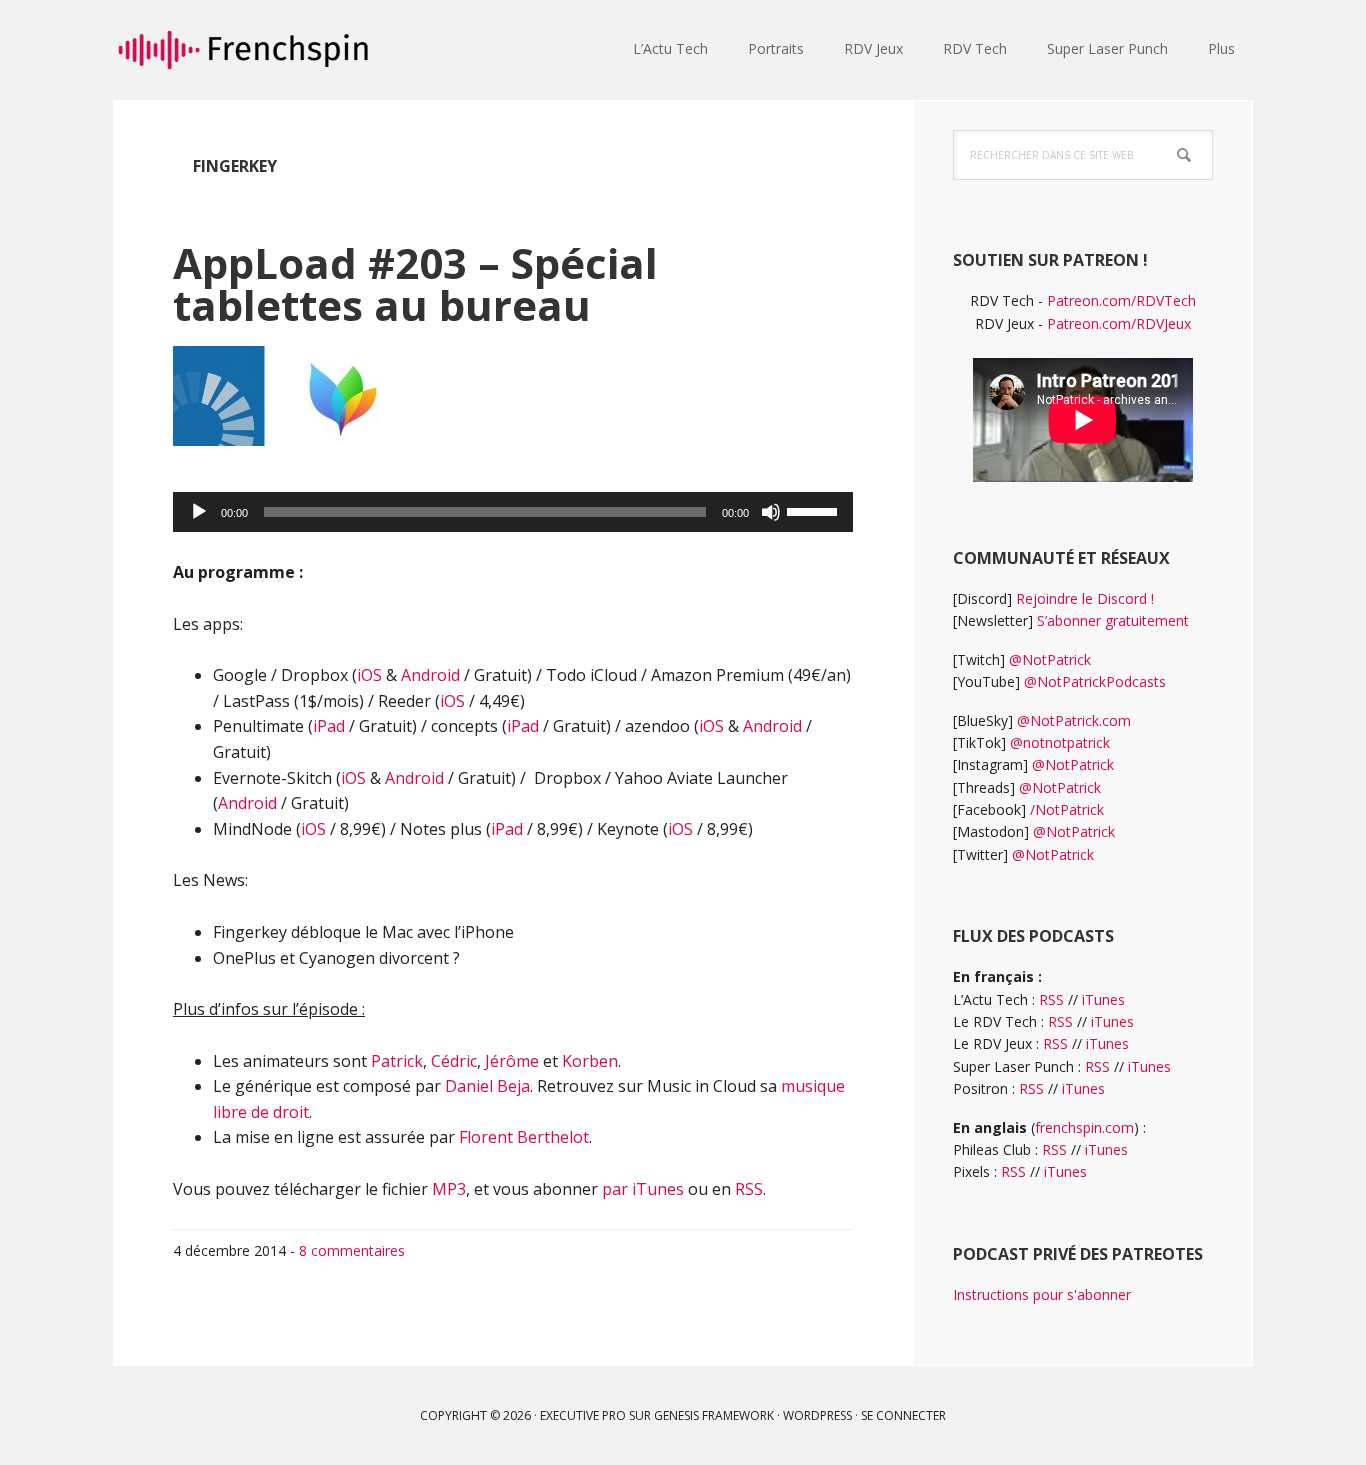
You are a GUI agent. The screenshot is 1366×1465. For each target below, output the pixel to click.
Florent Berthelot (524, 1137)
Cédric (454, 1061)
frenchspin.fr (243, 50)
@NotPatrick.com (1074, 720)
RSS (749, 1189)
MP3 (449, 1189)
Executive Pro (583, 1415)
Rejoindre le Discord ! (1085, 598)
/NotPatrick (1067, 809)
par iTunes (643, 1189)
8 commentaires (352, 1250)
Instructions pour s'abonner (1042, 1294)
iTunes (1103, 999)
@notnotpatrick (1060, 742)
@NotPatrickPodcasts (1095, 681)
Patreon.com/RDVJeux (1119, 323)
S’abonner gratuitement (1113, 620)
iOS (369, 675)
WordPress (817, 1415)
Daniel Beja (487, 1086)
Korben (590, 1061)
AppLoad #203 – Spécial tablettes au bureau (415, 283)
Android (430, 675)
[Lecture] (199, 512)
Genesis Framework (714, 1415)
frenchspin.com (1084, 1127)
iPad (329, 726)
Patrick (397, 1061)
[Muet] (771, 512)
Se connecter (903, 1415)
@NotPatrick (1050, 659)
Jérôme (512, 1061)
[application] (513, 512)
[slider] (815, 510)
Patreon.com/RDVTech (1121, 300)
